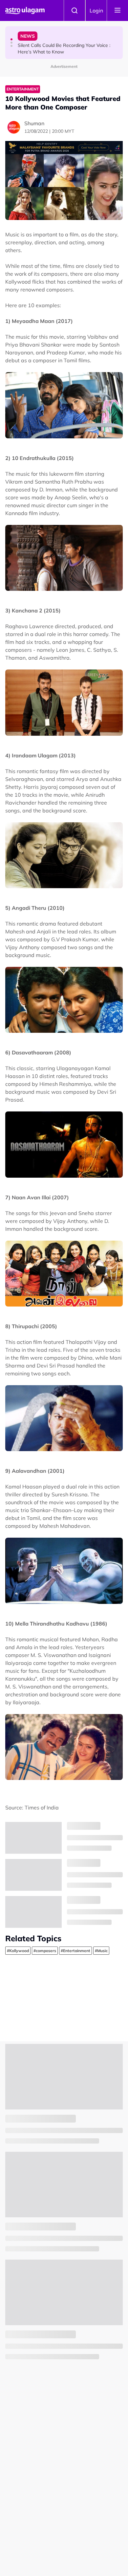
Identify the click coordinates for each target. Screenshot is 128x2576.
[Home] (25, 10)
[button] (11, 39)
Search (75, 10)
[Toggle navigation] (117, 10)
